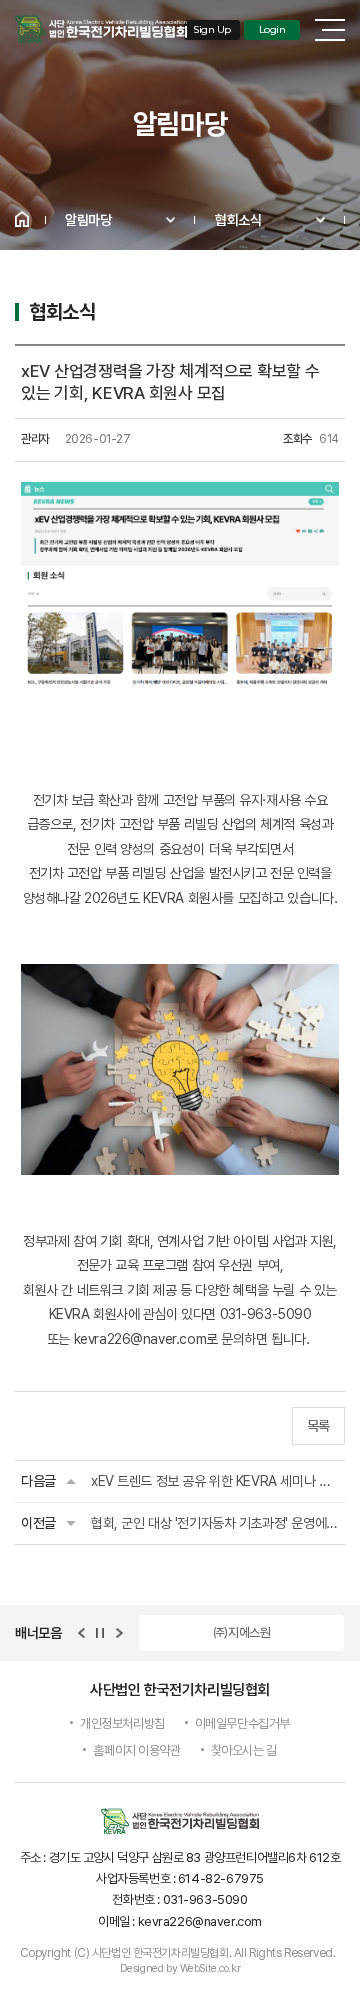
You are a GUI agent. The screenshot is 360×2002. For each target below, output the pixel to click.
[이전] (80, 1633)
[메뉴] (330, 30)
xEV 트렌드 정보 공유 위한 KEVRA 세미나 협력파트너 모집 (215, 1481)
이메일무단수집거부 (242, 1723)
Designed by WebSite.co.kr (180, 1968)
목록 (318, 1426)
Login (272, 29)
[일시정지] (99, 1633)
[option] (241, 1633)
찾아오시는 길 (244, 1750)
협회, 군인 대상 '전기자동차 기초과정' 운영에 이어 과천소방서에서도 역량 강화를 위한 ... (215, 1523)
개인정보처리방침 (122, 1723)
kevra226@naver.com (140, 1339)
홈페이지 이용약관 (136, 1750)
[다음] (118, 1633)
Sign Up (212, 29)
